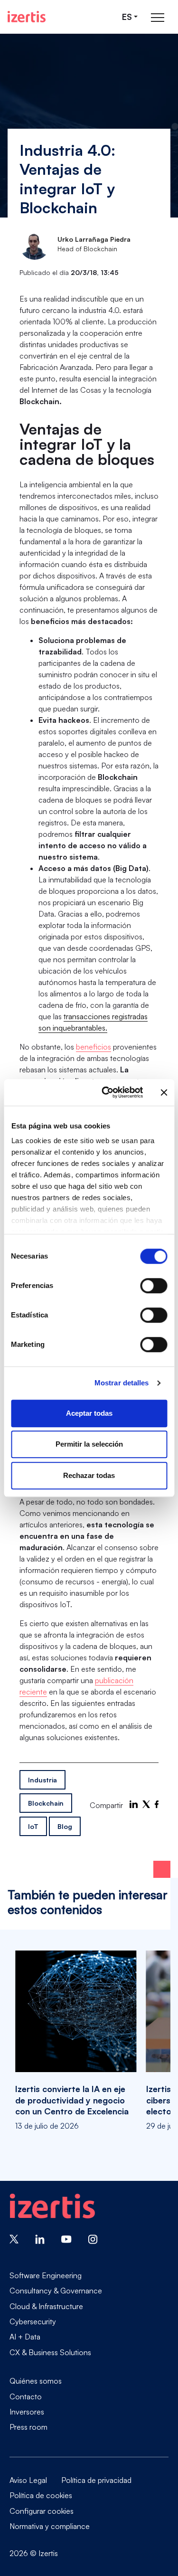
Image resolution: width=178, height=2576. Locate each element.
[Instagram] (93, 2238)
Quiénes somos (36, 2381)
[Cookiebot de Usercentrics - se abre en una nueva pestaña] (106, 1092)
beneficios (94, 1047)
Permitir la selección (89, 1444)
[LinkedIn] (134, 1804)
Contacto (26, 2396)
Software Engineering (46, 2275)
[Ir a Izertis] (27, 17)
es (127, 17)
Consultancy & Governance (56, 2291)
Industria (42, 1780)
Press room (28, 2427)
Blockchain (46, 1803)
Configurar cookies (42, 2511)
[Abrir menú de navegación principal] (158, 17)
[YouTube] (66, 2238)
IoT (33, 1826)
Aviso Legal (28, 2480)
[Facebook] (157, 1804)
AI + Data (25, 2337)
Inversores (27, 2412)
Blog (65, 1826)
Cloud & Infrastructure (46, 2306)
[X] (146, 1804)
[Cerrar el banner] (164, 1092)
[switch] (154, 1286)
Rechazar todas (89, 1475)
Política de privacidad (96, 2480)
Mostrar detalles (122, 1383)
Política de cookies (41, 2495)
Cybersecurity (33, 2321)
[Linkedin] (40, 2238)
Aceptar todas (89, 1413)
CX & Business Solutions (50, 2352)
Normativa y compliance (50, 2526)
